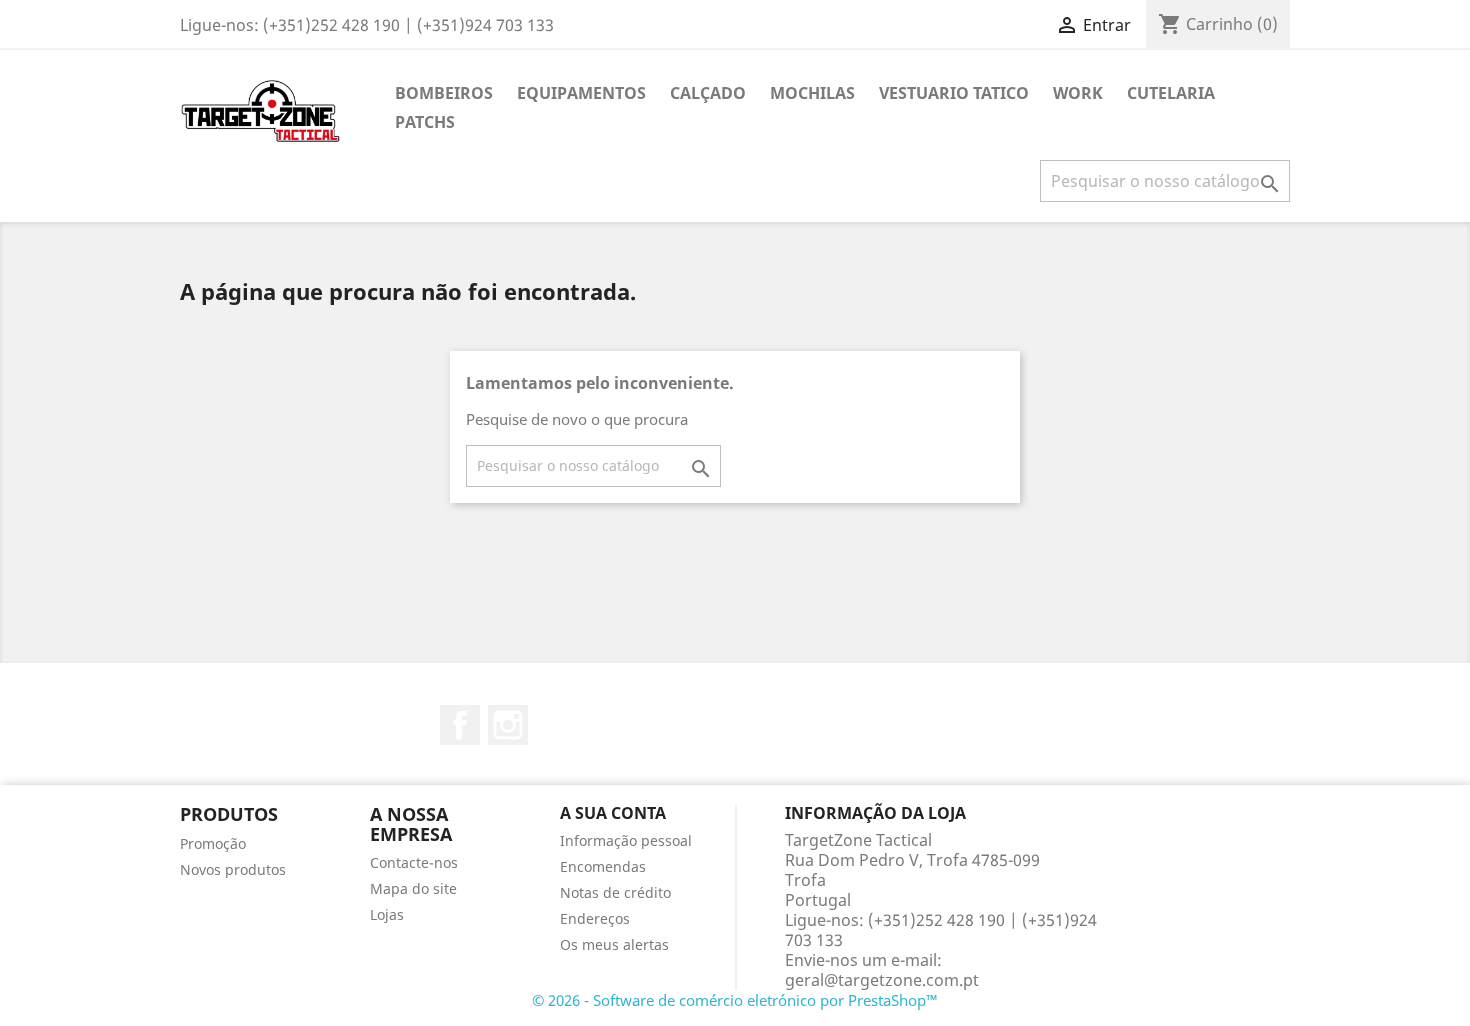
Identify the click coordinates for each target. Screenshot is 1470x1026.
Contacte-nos (414, 862)
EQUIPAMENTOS (581, 93)
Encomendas (603, 866)
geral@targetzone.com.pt (882, 980)
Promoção (213, 843)
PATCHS (425, 122)
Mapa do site (413, 888)
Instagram (508, 725)
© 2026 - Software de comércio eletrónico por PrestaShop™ (735, 1000)
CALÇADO (708, 93)
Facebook (460, 725)
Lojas (387, 914)
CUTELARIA (1171, 93)
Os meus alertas (614, 944)
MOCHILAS (812, 93)
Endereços (595, 918)
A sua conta (613, 813)
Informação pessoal (626, 840)
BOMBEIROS (444, 93)
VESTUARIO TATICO (954, 93)
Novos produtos (233, 869)
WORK (1078, 93)
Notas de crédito (615, 892)
